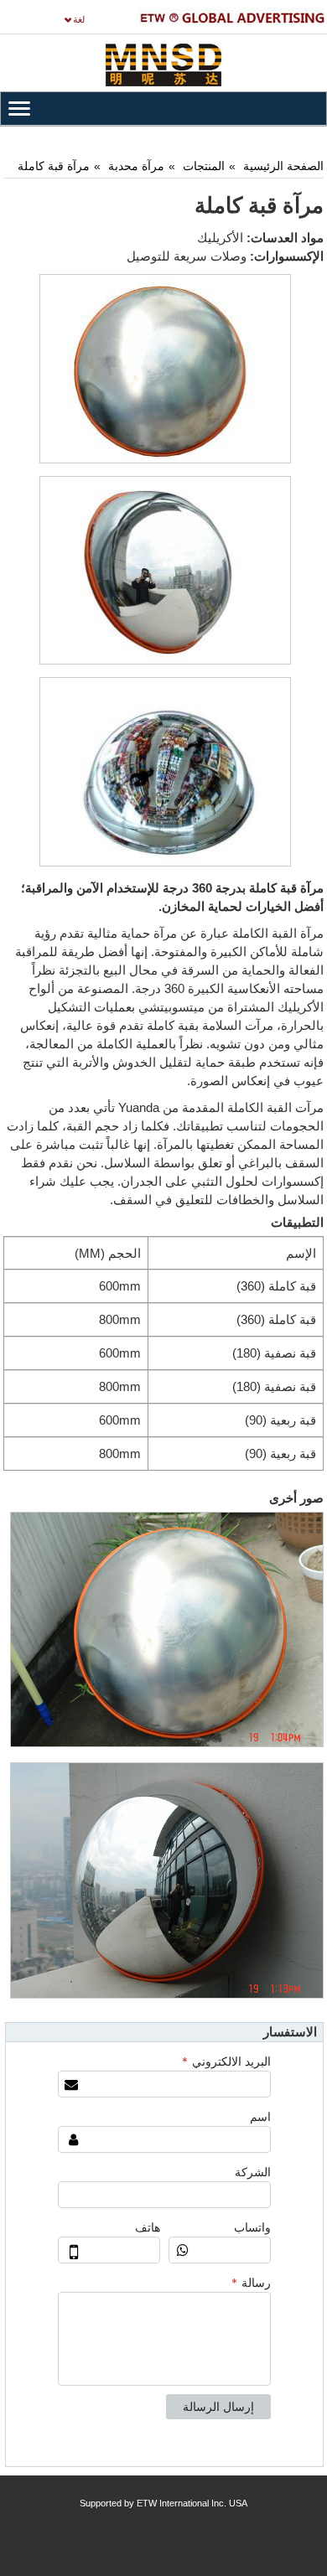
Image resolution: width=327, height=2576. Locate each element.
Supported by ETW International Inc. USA (163, 2503)
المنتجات (204, 166)
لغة (79, 19)
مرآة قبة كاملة (54, 166)
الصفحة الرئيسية (283, 166)
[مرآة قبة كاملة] (165, 369)
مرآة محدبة (136, 166)
